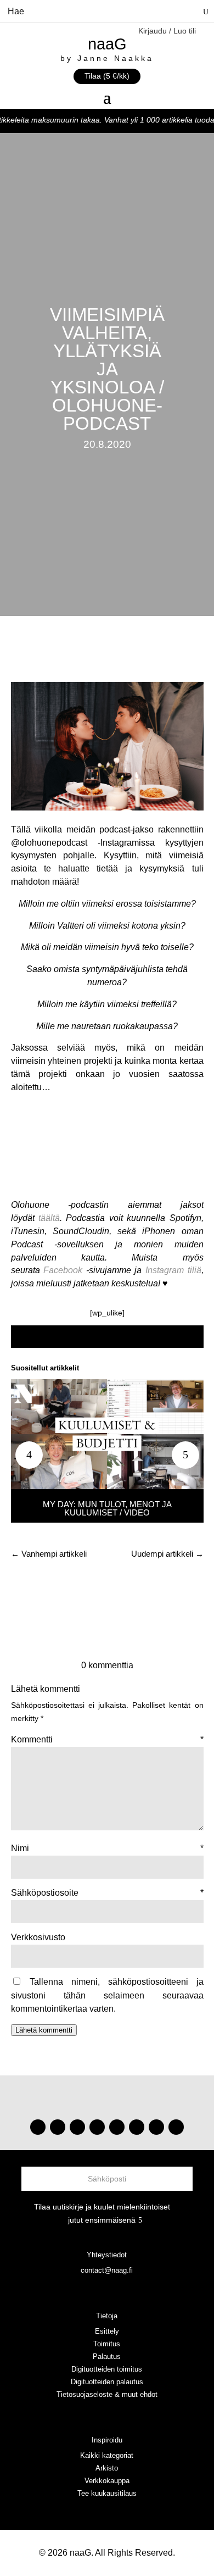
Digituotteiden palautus (107, 2382)
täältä (49, 1218)
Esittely (107, 2331)
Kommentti (107, 1739)
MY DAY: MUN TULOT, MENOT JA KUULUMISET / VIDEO (107, 1508)
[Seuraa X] (156, 2127)
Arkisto (107, 2468)
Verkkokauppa (107, 2481)
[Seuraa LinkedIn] (176, 2127)
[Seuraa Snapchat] (137, 2127)
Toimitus (107, 2344)
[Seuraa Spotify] (117, 2127)
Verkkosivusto (38, 1937)
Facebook (63, 1270)
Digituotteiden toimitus (107, 2369)
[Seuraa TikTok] (58, 2127)
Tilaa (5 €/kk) (107, 76)
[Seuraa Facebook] (97, 2127)
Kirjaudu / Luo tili (167, 31)
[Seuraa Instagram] (38, 2127)
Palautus (107, 2356)
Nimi (107, 1848)
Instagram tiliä (173, 1270)
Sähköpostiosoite (107, 1893)
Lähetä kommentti (44, 2030)
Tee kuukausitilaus (107, 2493)
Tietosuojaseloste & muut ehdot (107, 2394)
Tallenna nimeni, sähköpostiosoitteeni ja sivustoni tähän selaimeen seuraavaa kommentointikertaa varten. (107, 1995)
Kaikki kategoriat (107, 2455)
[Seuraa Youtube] (77, 2127)
